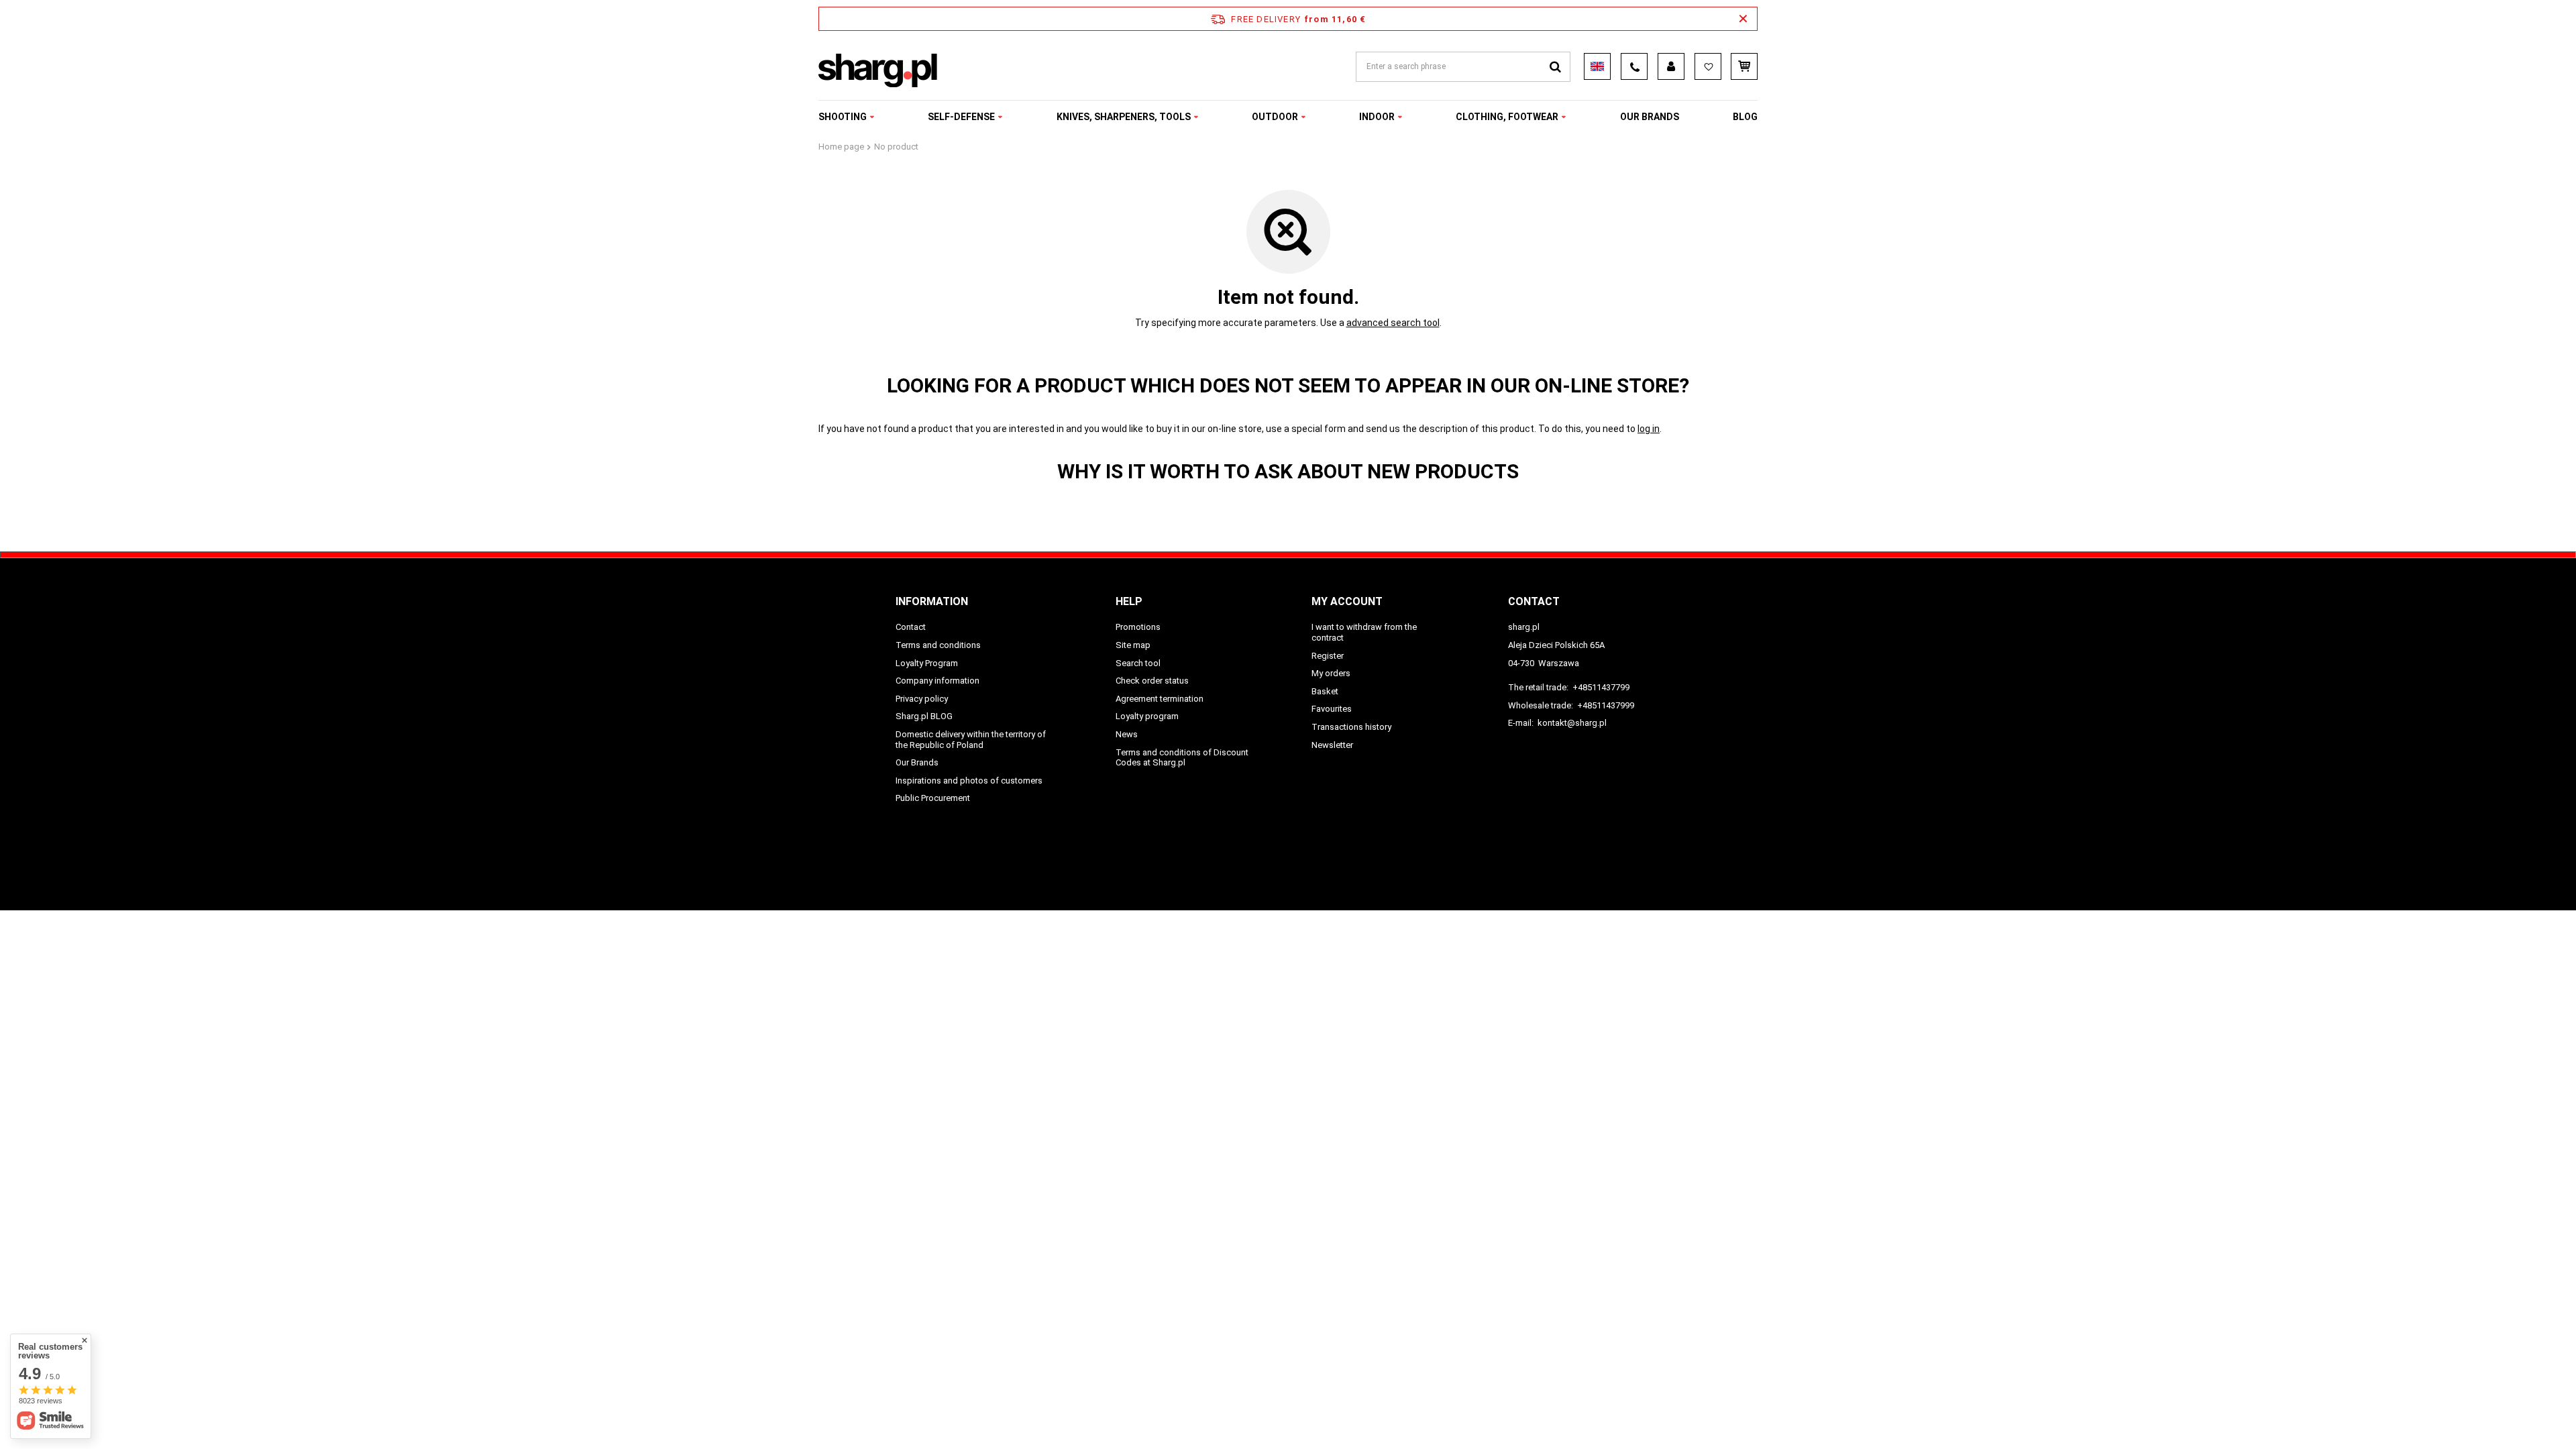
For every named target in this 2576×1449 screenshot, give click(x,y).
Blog (1745, 117)
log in (1649, 429)
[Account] (1671, 66)
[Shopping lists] (1708, 66)
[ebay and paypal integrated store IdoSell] (1672, 875)
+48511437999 (1606, 705)
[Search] (1555, 67)
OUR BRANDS (1650, 117)
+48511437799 (1601, 687)
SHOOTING (843, 117)
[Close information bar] (1743, 19)
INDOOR (1377, 117)
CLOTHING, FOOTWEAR (1507, 117)
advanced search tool (1393, 323)
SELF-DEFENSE (961, 117)
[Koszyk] (1744, 66)
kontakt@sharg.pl (1572, 723)
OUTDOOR (1275, 117)
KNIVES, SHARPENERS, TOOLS (1124, 117)
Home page (841, 147)
